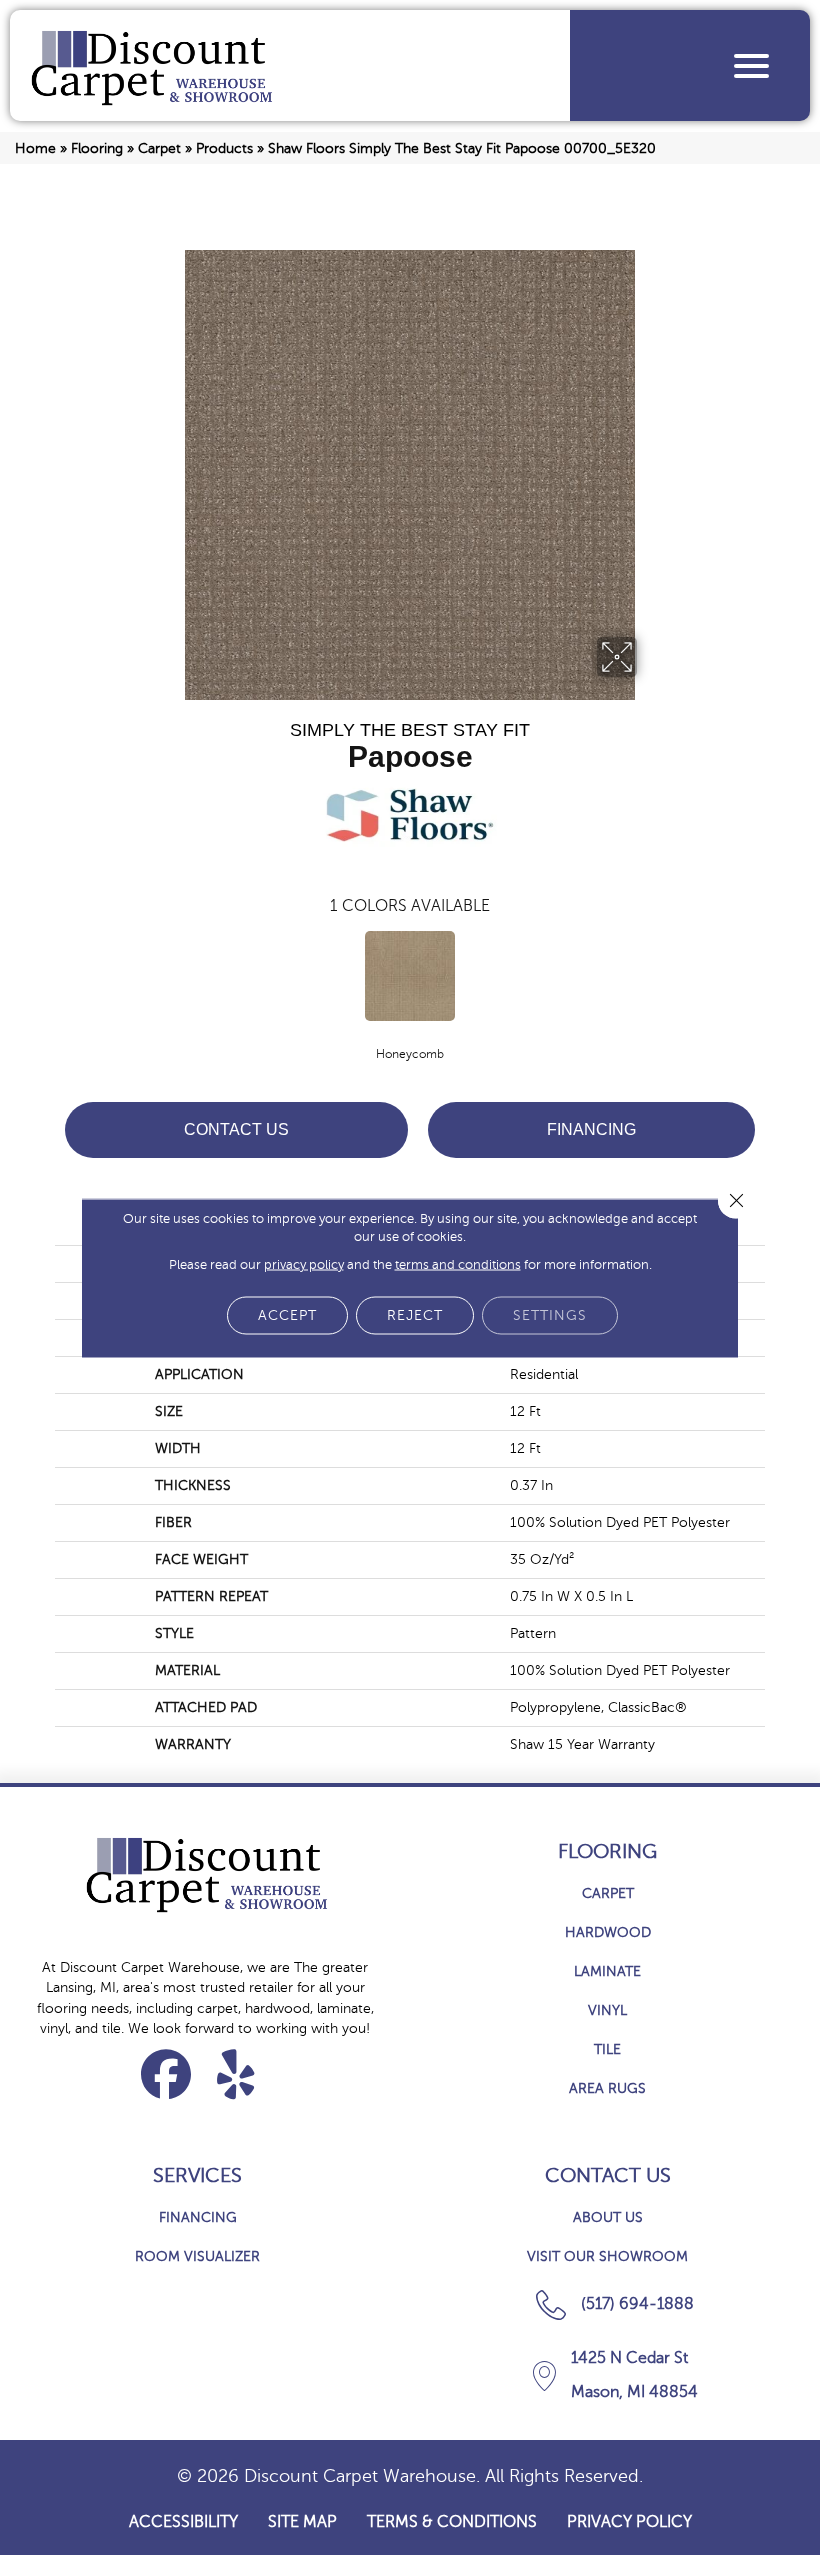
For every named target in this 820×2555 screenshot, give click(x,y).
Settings (550, 1314)
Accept (287, 1314)
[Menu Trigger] (751, 65)
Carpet (159, 148)
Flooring (97, 148)
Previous (45, 974)
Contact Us (236, 1129)
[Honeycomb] (410, 976)
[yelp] (236, 2074)
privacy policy (304, 1264)
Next (775, 974)
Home (35, 148)
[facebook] (166, 2074)
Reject (415, 1314)
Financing (591, 1129)
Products (224, 148)
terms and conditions (458, 1264)
